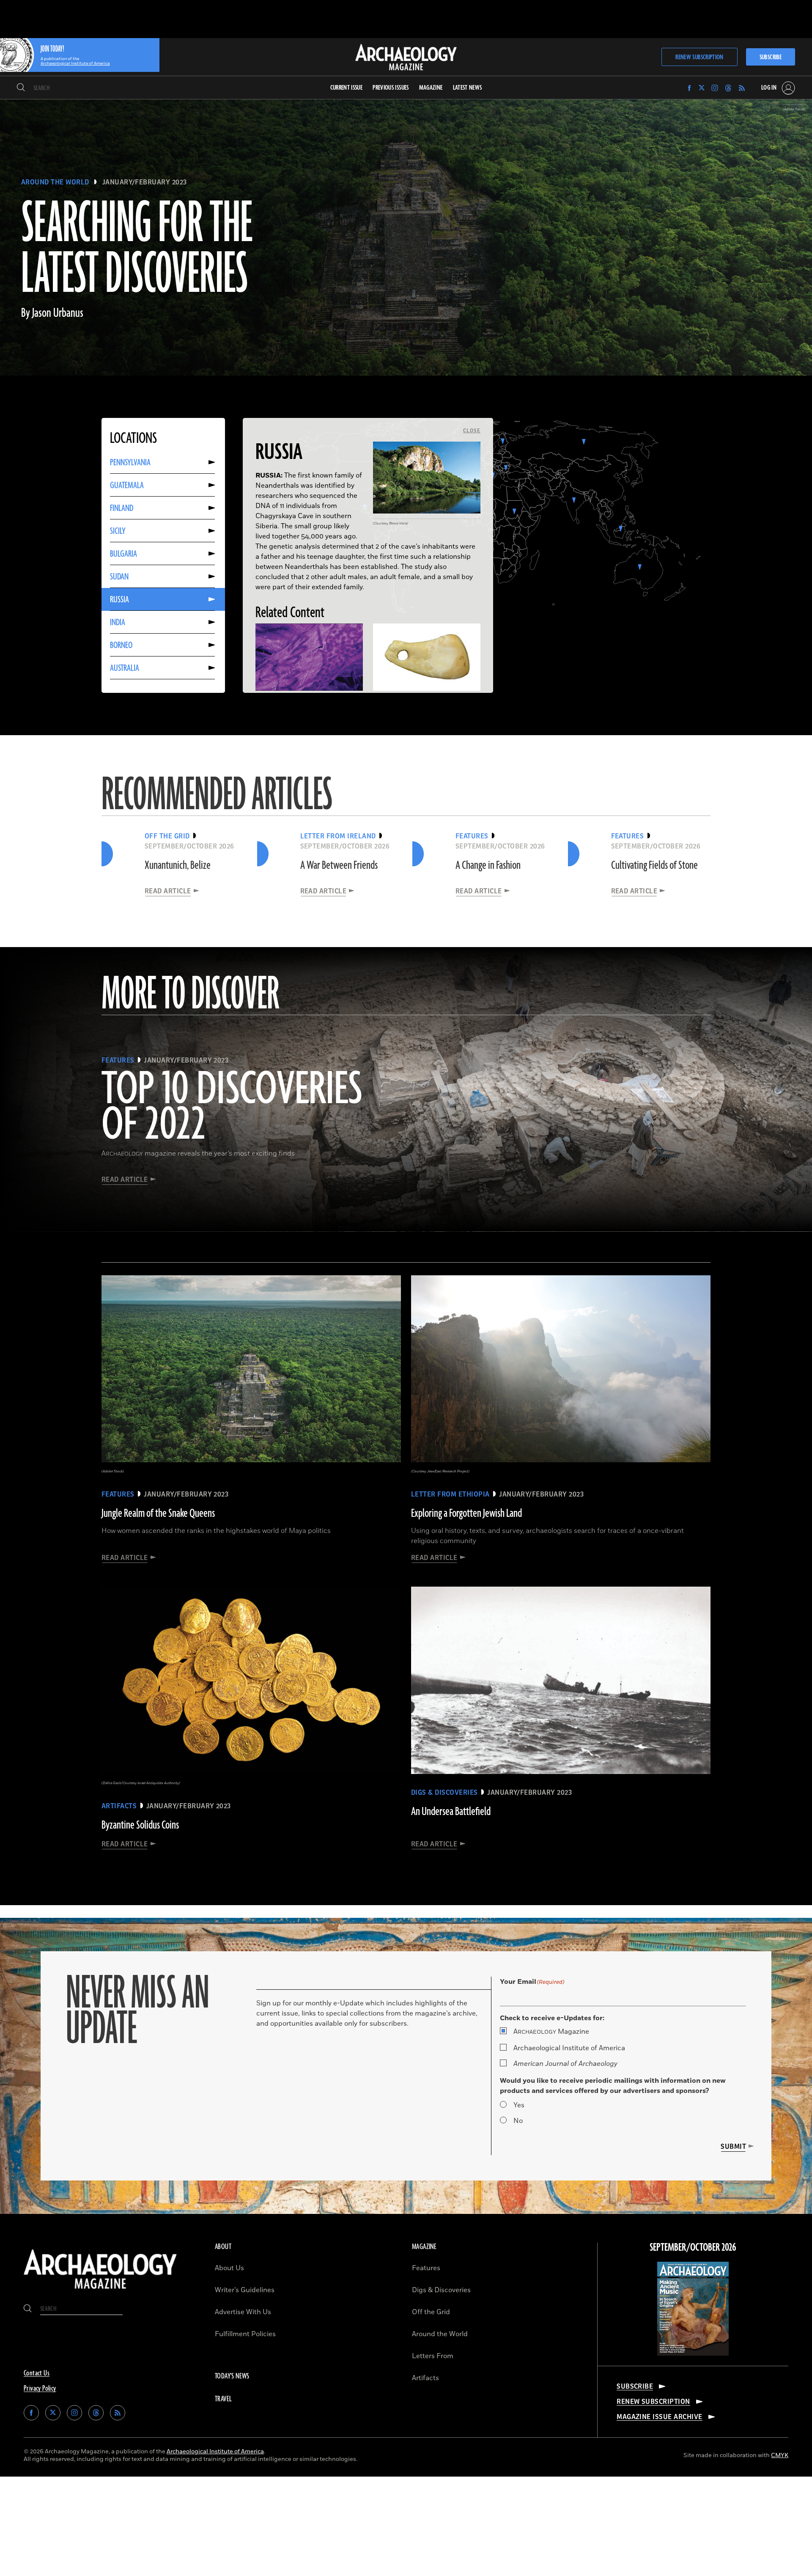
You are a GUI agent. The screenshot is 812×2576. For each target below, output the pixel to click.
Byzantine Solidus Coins (140, 1825)
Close (472, 431)
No (518, 2121)
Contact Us (37, 2373)
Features (426, 2268)
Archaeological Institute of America (569, 2048)
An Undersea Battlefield (451, 1812)
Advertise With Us (243, 2312)
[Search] (21, 88)
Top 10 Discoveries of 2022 (232, 1108)
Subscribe (771, 57)
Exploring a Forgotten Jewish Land (466, 1513)
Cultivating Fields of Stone (654, 865)
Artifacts (425, 2378)
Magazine (551, 2032)
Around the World (55, 182)
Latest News (468, 88)
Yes (519, 2105)
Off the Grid (431, 2312)
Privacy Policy (40, 2389)
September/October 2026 (693, 2248)
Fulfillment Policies (245, 2334)
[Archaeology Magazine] (100, 2291)
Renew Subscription (699, 57)
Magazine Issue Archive (660, 2417)
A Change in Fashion (488, 865)
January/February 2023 (145, 182)
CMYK (780, 2455)
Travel (223, 2399)
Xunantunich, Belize (178, 865)
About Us (229, 2268)
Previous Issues (391, 88)
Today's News (232, 2376)
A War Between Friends (339, 865)
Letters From (433, 2356)
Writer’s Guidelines (245, 2290)
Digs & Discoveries (441, 2290)
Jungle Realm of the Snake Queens (158, 1513)
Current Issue (347, 88)
